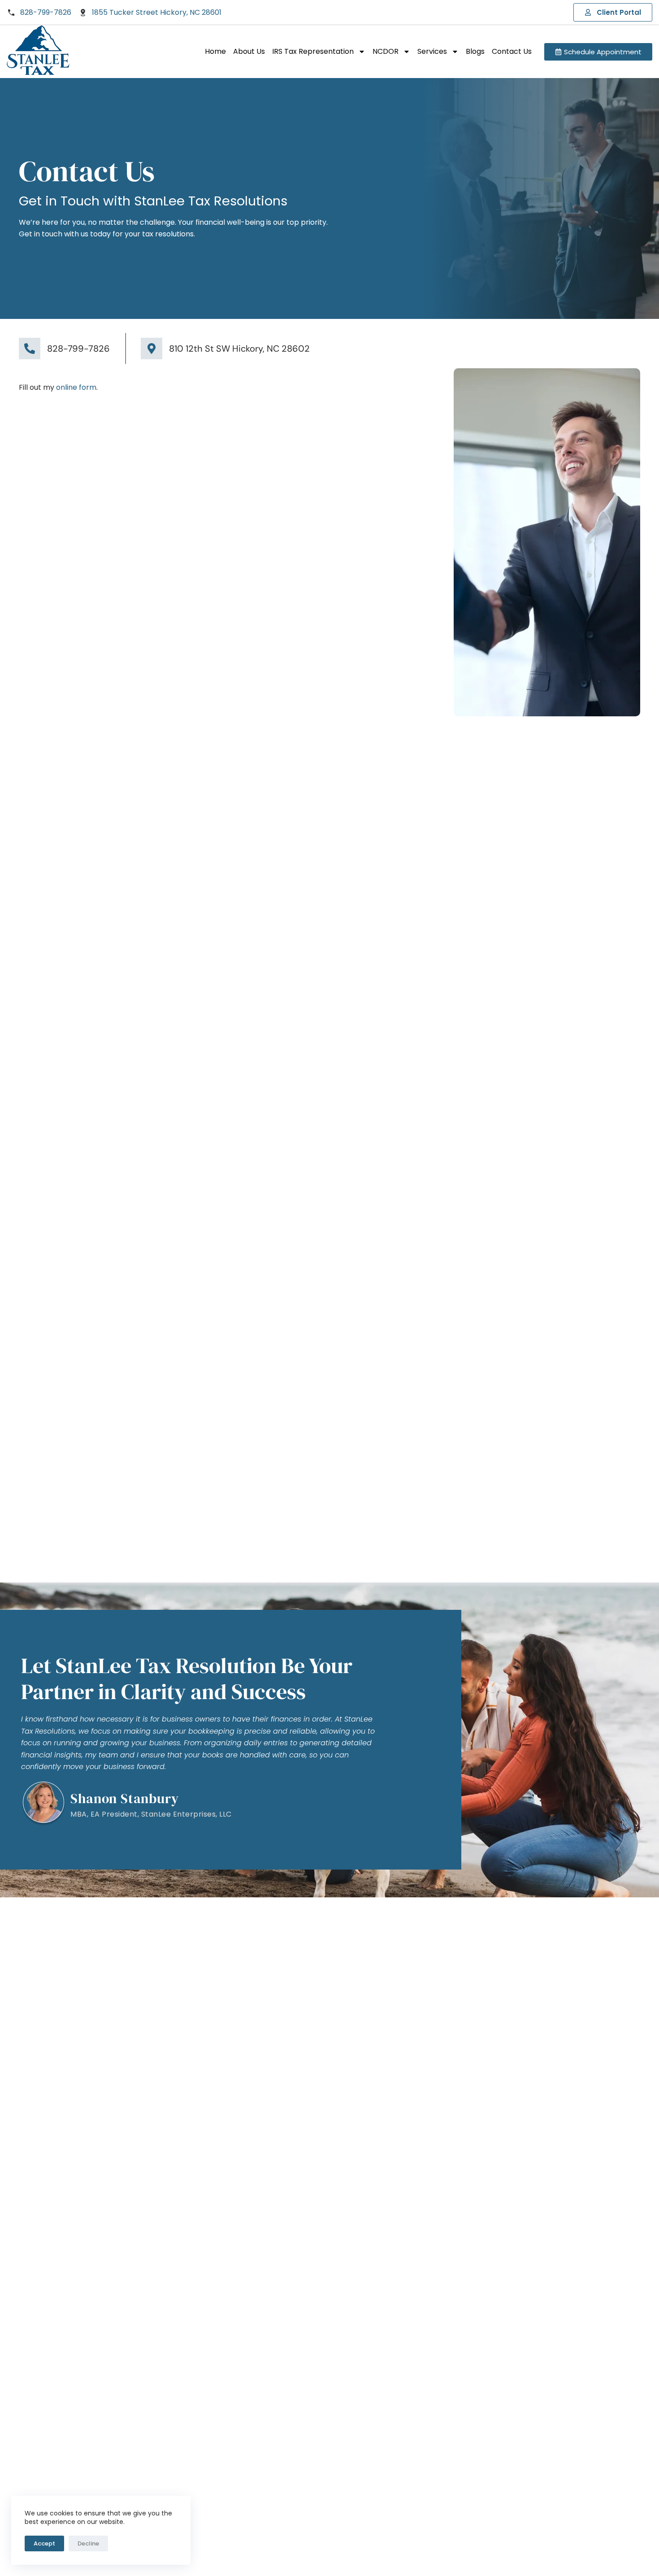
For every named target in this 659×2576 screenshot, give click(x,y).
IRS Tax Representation (313, 51)
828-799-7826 (78, 349)
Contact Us (512, 51)
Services (432, 51)
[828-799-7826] (30, 349)
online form (76, 387)
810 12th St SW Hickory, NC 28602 (239, 349)
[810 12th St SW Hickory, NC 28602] (152, 349)
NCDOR (386, 51)
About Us (249, 51)
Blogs (475, 51)
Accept (44, 2543)
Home (215, 51)
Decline (88, 2543)
